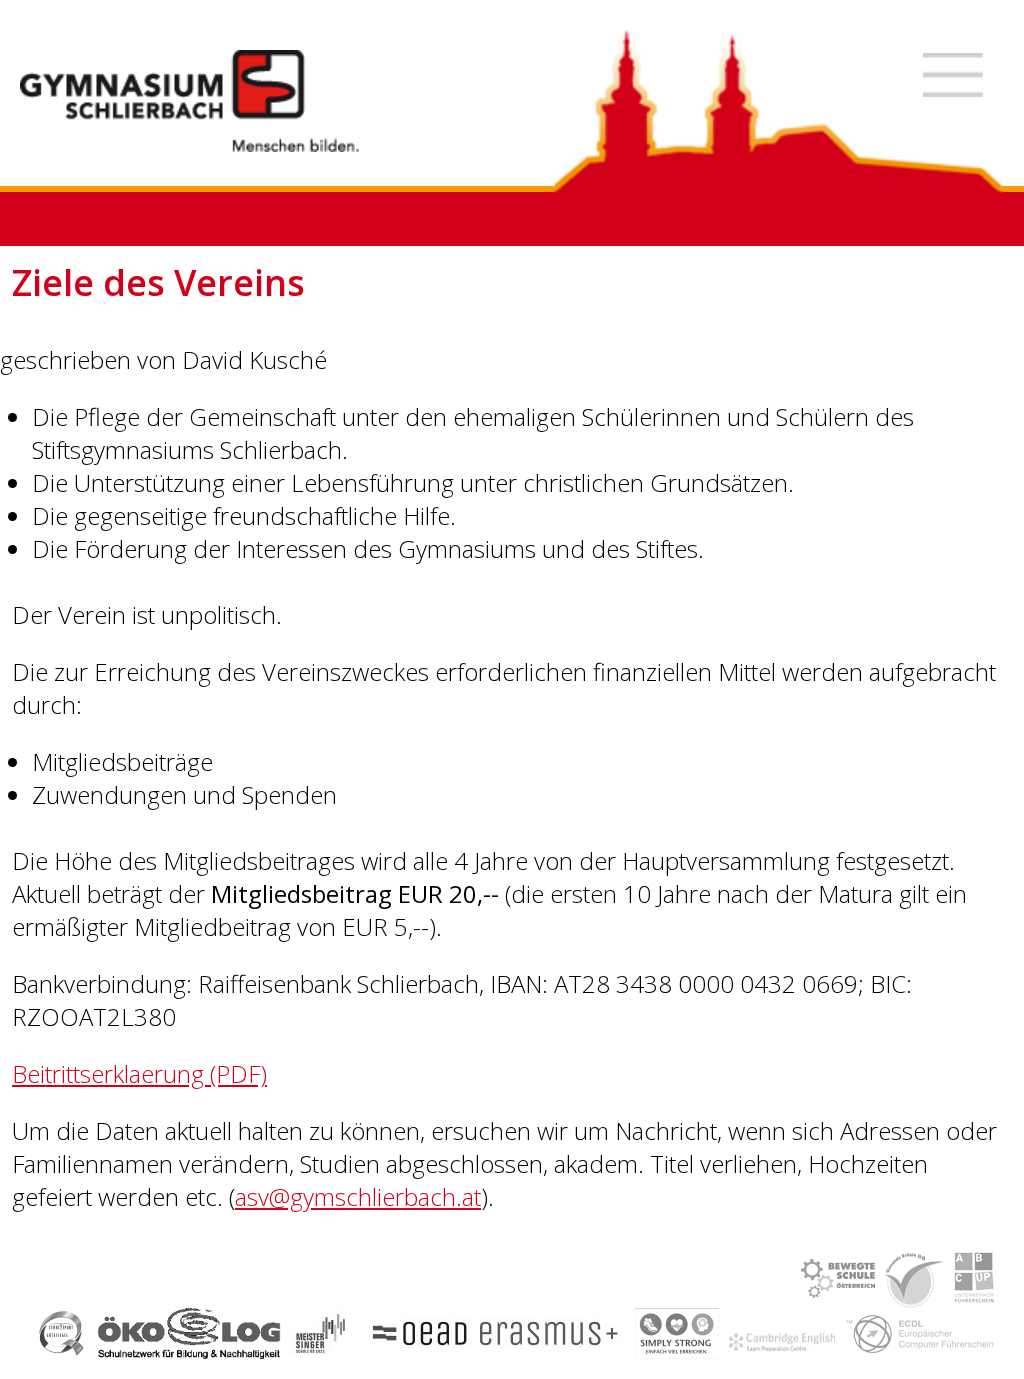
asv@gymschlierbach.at (358, 1196)
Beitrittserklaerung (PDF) (139, 1073)
